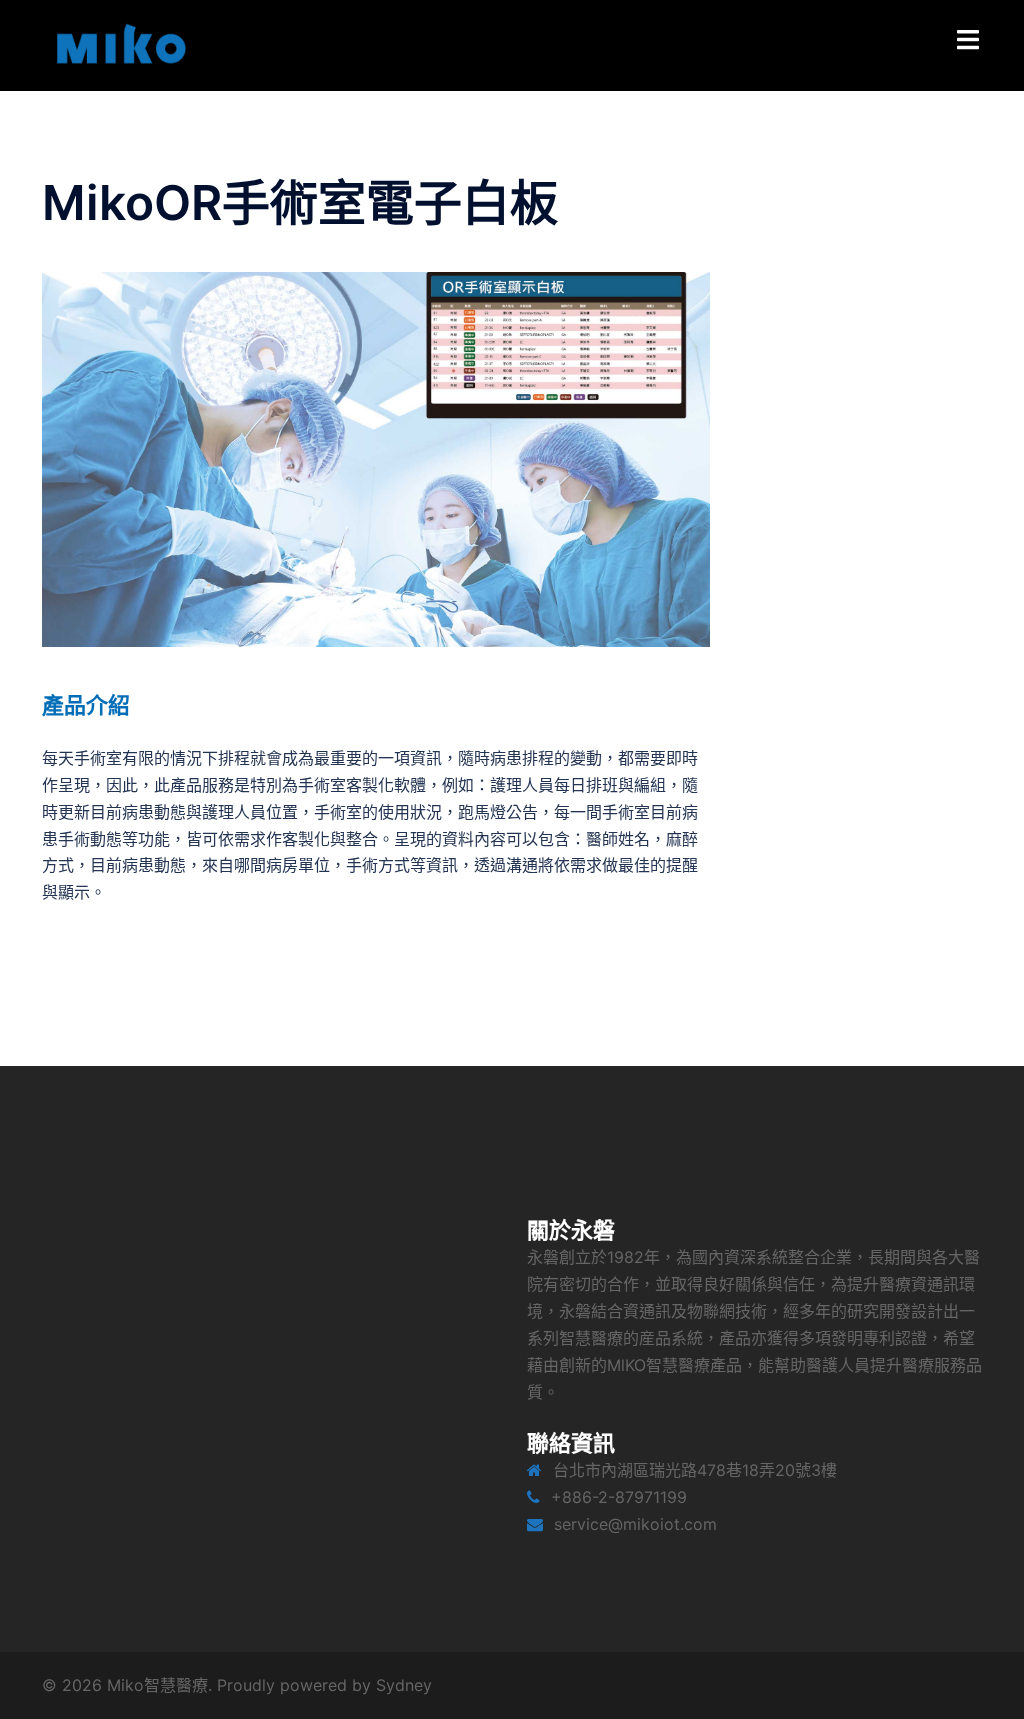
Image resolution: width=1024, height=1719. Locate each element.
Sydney (404, 1685)
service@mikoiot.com (635, 1524)
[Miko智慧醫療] (117, 44)
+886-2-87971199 (619, 1497)
